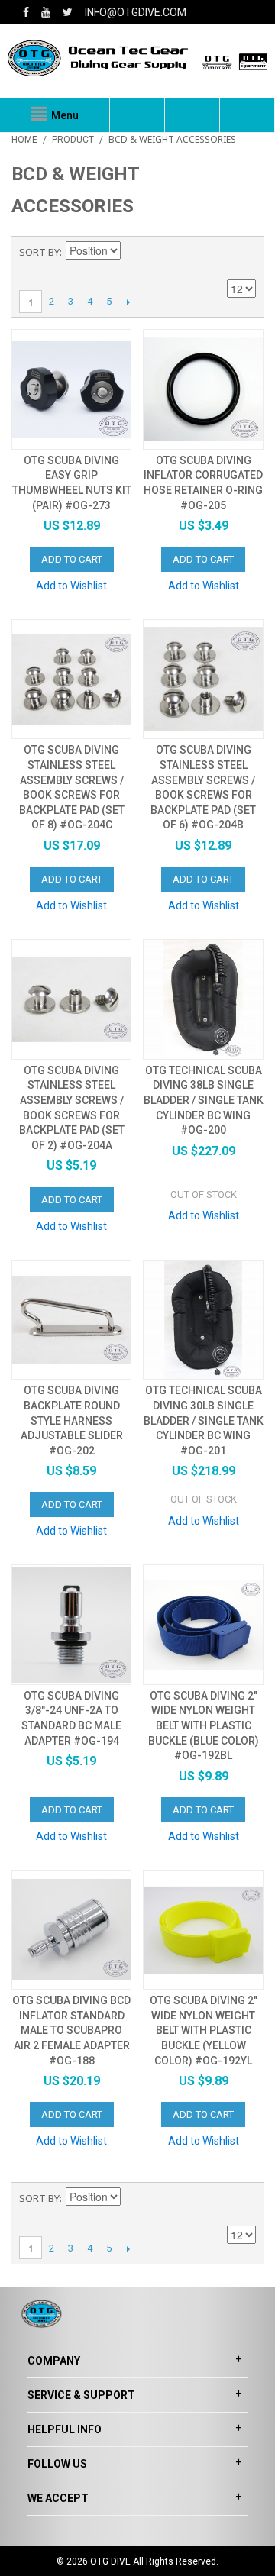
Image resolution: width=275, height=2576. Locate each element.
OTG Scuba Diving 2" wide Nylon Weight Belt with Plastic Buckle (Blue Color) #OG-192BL (204, 1725)
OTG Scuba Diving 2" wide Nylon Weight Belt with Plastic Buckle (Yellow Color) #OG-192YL (204, 2030)
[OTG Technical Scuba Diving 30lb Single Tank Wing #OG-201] (203, 1320)
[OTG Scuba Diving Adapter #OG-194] (71, 1624)
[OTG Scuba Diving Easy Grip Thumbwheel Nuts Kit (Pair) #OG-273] (71, 389)
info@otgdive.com (136, 12)
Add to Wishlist (71, 586)
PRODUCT (73, 140)
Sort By (39, 252)
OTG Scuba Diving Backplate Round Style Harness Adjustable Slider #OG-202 (72, 1420)
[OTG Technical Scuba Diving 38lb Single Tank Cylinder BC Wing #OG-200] (203, 999)
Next (128, 302)
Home (24, 140)
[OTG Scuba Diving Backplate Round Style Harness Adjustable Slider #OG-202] (71, 1320)
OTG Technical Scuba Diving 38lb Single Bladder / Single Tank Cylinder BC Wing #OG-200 (204, 1100)
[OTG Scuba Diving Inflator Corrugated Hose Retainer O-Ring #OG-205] (203, 389)
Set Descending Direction (134, 252)
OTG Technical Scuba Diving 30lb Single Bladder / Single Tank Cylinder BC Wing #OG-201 (204, 1420)
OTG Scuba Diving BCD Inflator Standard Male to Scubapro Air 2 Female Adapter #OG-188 (71, 2030)
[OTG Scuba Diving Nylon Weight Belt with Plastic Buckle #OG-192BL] (203, 1624)
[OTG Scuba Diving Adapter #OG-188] (71, 1930)
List (244, 252)
